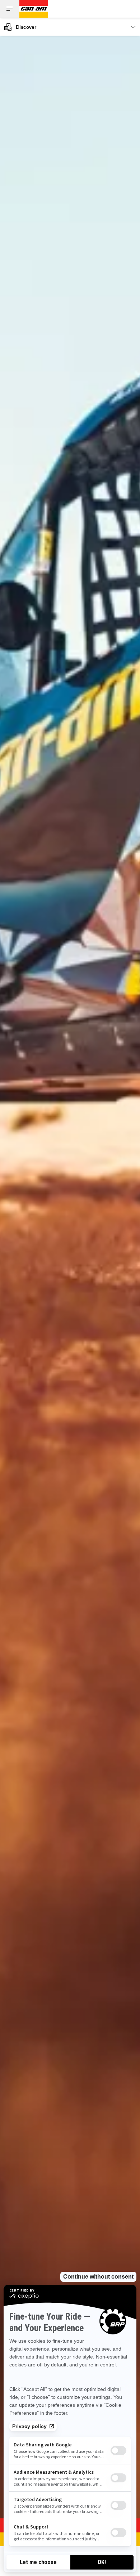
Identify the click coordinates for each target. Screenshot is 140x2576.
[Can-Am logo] (34, 9)
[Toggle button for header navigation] (10, 9)
